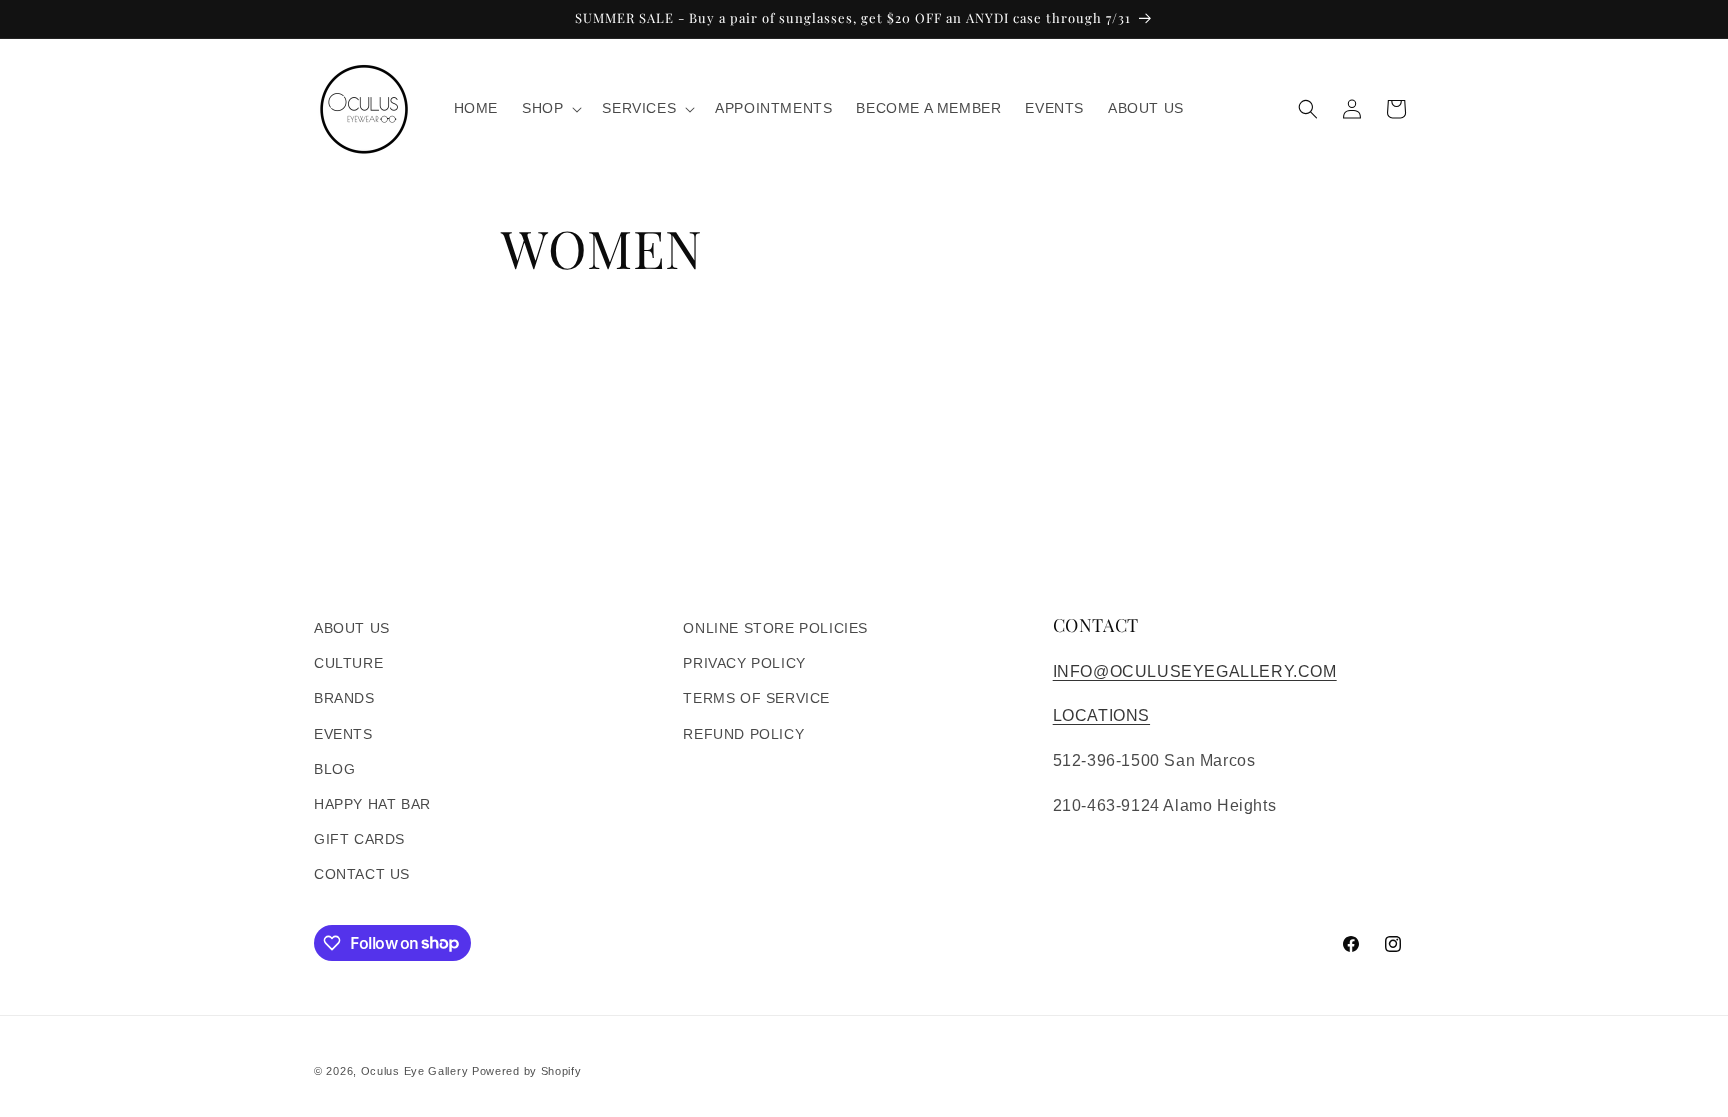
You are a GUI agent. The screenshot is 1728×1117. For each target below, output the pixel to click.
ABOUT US (352, 628)
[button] (550, 108)
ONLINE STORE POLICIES (775, 628)
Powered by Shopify (527, 1071)
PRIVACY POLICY (744, 663)
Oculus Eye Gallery (415, 1071)
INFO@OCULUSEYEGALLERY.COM (1195, 671)
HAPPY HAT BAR (372, 804)
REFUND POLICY (743, 734)
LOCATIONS (1101, 715)
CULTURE (348, 663)
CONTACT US (362, 874)
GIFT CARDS (359, 839)
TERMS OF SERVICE (756, 698)
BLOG (334, 769)
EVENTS (343, 734)
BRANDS (344, 698)
